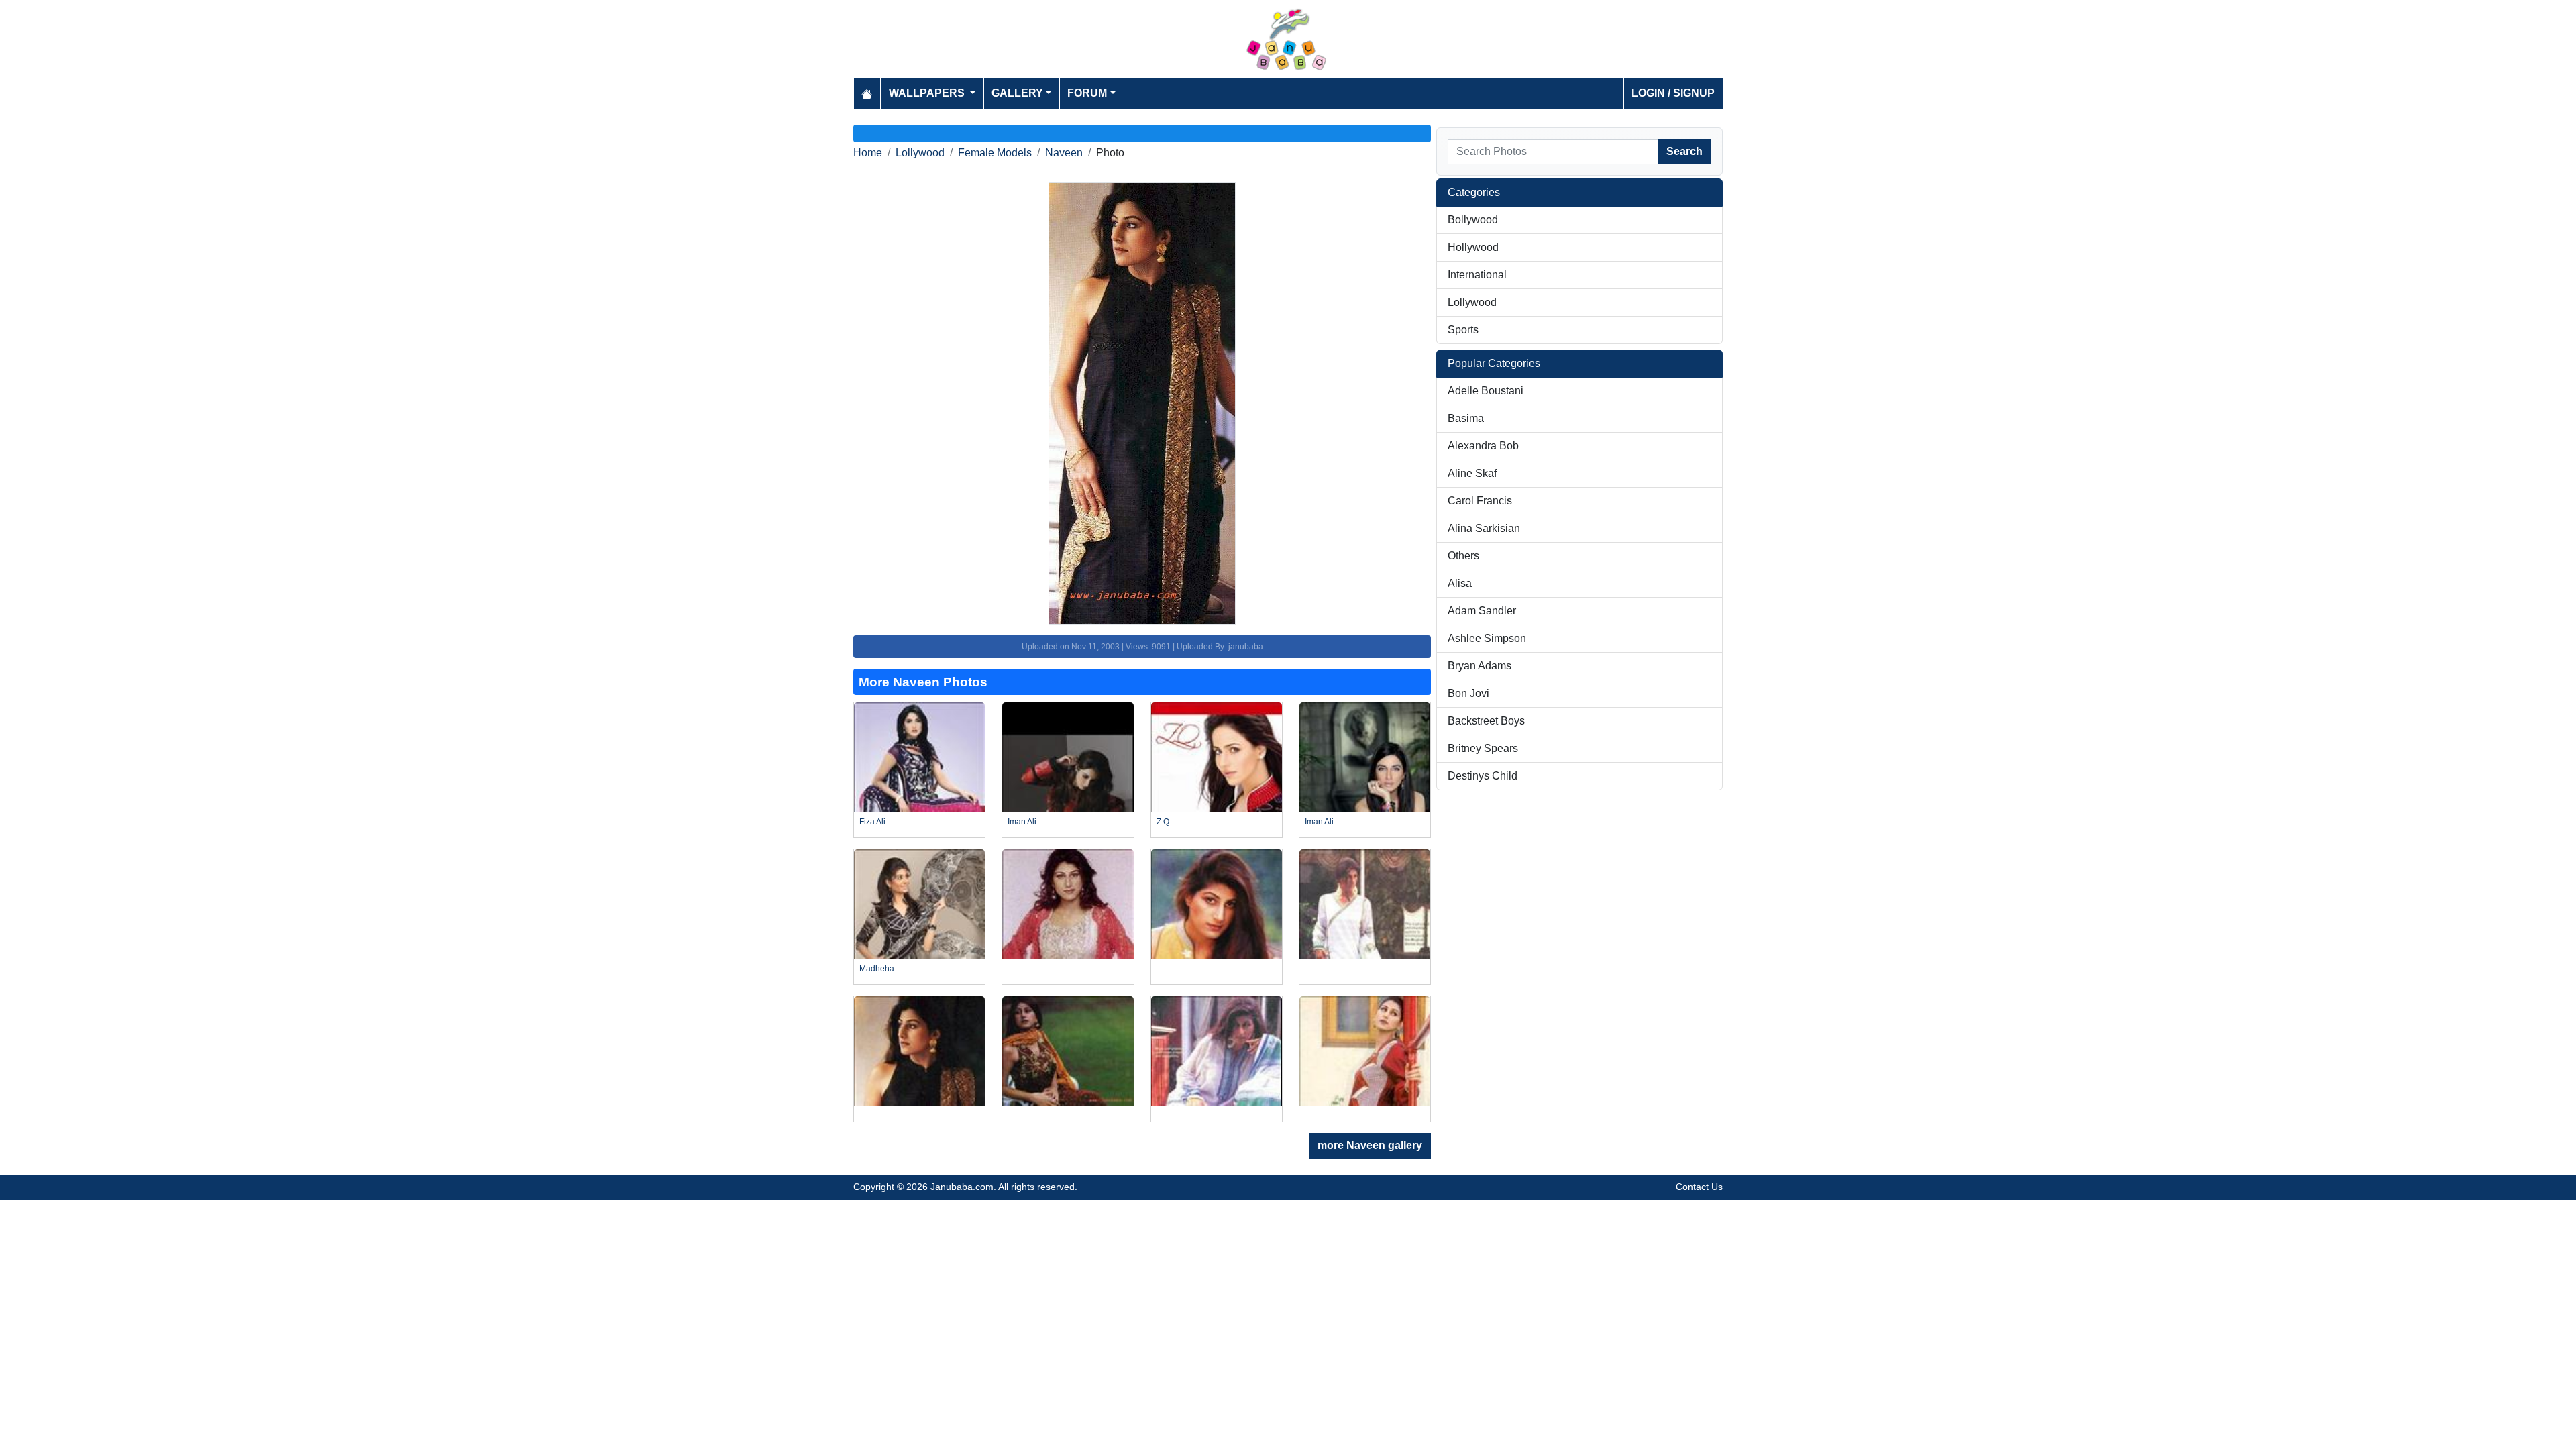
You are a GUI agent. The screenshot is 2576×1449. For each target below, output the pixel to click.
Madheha (877, 969)
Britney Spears (1483, 748)
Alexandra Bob (1483, 446)
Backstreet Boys (1486, 721)
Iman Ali (1022, 822)
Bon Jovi (1468, 693)
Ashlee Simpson (1487, 638)
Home (868, 153)
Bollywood (1473, 220)
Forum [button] (1087, 93)
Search (1684, 151)
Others (1463, 556)
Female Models (995, 153)
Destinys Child (1483, 776)
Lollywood (920, 153)
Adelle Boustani (1486, 391)
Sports (1463, 330)
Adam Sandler (1482, 611)
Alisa (1460, 583)
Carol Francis (1480, 501)
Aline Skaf (1472, 473)
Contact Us (1699, 1187)
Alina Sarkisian (1484, 528)
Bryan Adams (1480, 666)
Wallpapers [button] (928, 93)
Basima (1466, 418)
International (1477, 275)
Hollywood (1473, 247)
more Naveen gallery (1370, 1145)
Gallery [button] (1017, 93)
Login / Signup (1673, 93)
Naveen (1064, 153)
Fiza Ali (872, 822)
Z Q (1163, 822)
